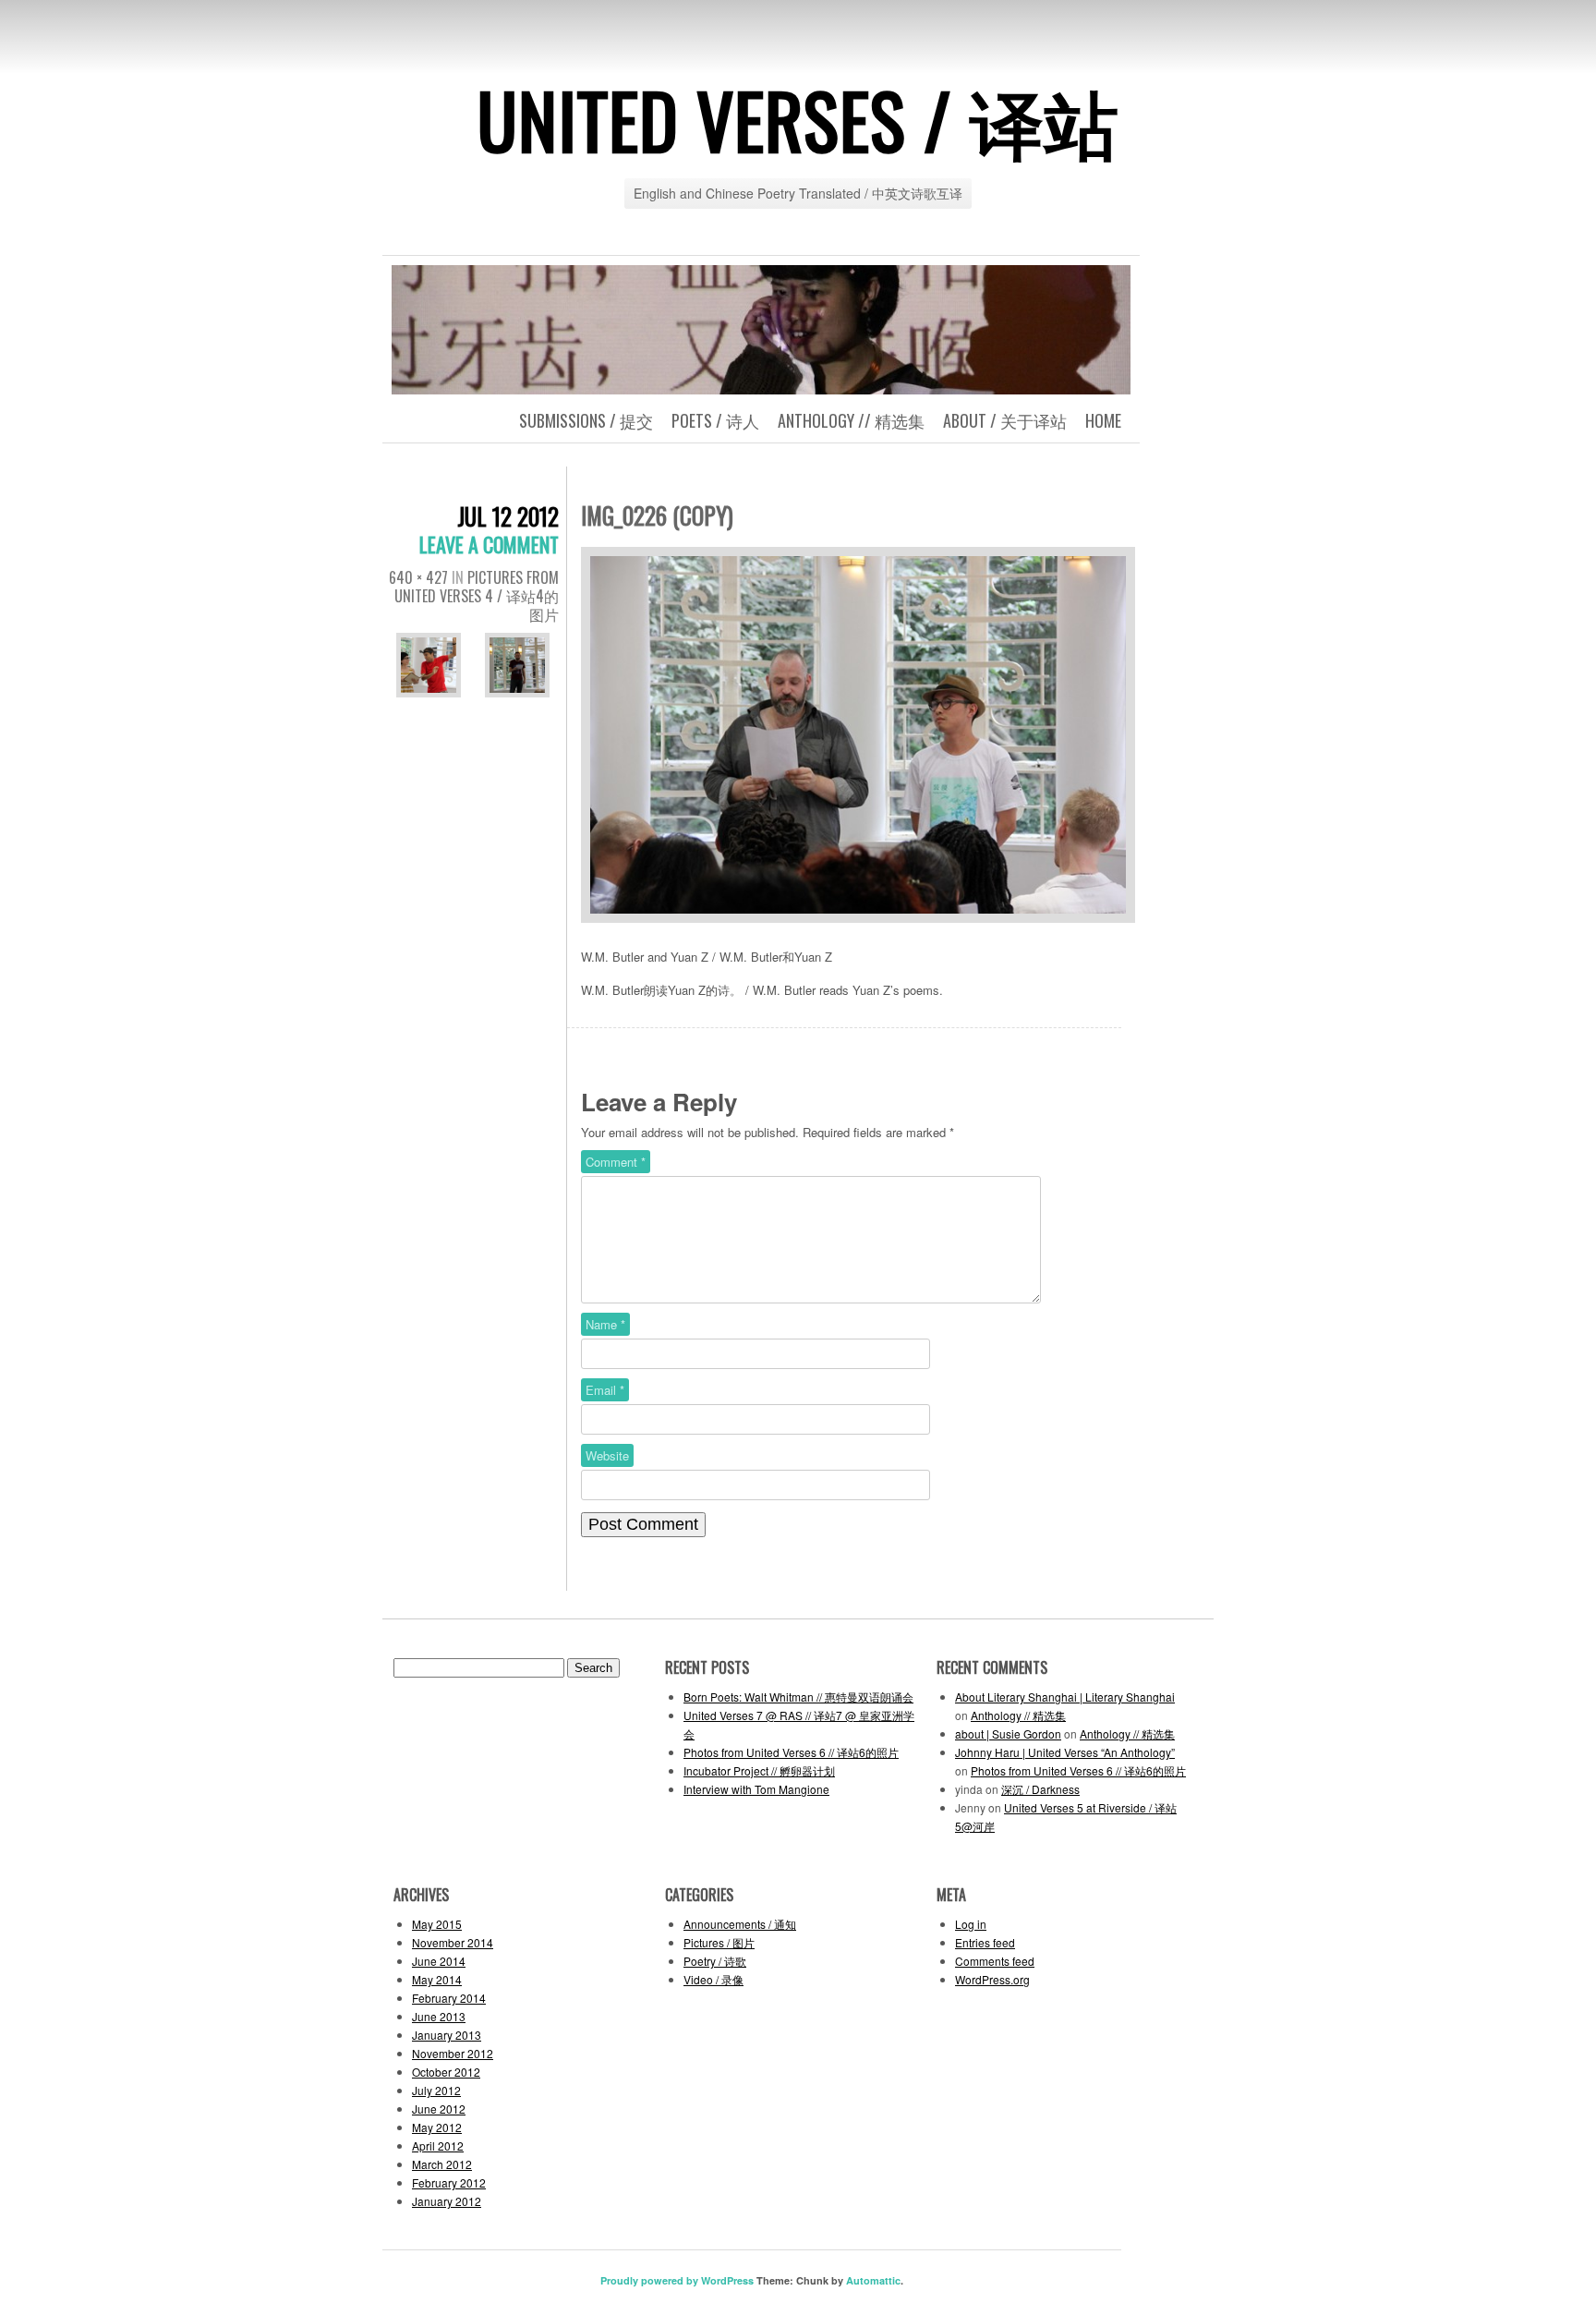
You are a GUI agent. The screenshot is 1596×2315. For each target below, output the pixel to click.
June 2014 (439, 1961)
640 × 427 (418, 577)
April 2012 (438, 2145)
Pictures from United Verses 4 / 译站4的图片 (477, 596)
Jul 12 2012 (508, 516)
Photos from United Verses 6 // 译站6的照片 (791, 1752)
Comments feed (995, 1961)
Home (1103, 420)
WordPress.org (992, 1979)
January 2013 (447, 2035)
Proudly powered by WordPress (677, 2280)
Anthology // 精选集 (851, 420)
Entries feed (985, 1942)
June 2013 (439, 2016)
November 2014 (453, 1942)
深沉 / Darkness (1040, 1789)
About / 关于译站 (1005, 420)
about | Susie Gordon (1008, 1733)
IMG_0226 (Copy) (657, 515)
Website (607, 1455)
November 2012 (453, 2053)
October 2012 (446, 2072)
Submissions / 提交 (586, 420)
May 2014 (437, 1979)
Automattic (873, 2280)
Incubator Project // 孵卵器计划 (759, 1770)
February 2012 (449, 2182)
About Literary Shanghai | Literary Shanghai (1065, 1697)
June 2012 (439, 2109)
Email (605, 1390)
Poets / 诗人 (715, 420)
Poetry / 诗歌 (715, 1961)
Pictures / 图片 (719, 1942)
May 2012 (437, 2127)
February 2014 (449, 1998)
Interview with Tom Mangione (756, 1789)
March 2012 (442, 2164)
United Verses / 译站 (798, 119)
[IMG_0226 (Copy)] (858, 923)
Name (605, 1324)
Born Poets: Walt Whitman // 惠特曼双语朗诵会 (798, 1697)
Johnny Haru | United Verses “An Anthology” (1065, 1752)
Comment (616, 1162)
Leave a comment (489, 544)
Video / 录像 (713, 1979)
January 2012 (447, 2201)
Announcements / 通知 (740, 1924)
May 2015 (437, 1924)
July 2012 (436, 2090)
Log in (971, 1924)
